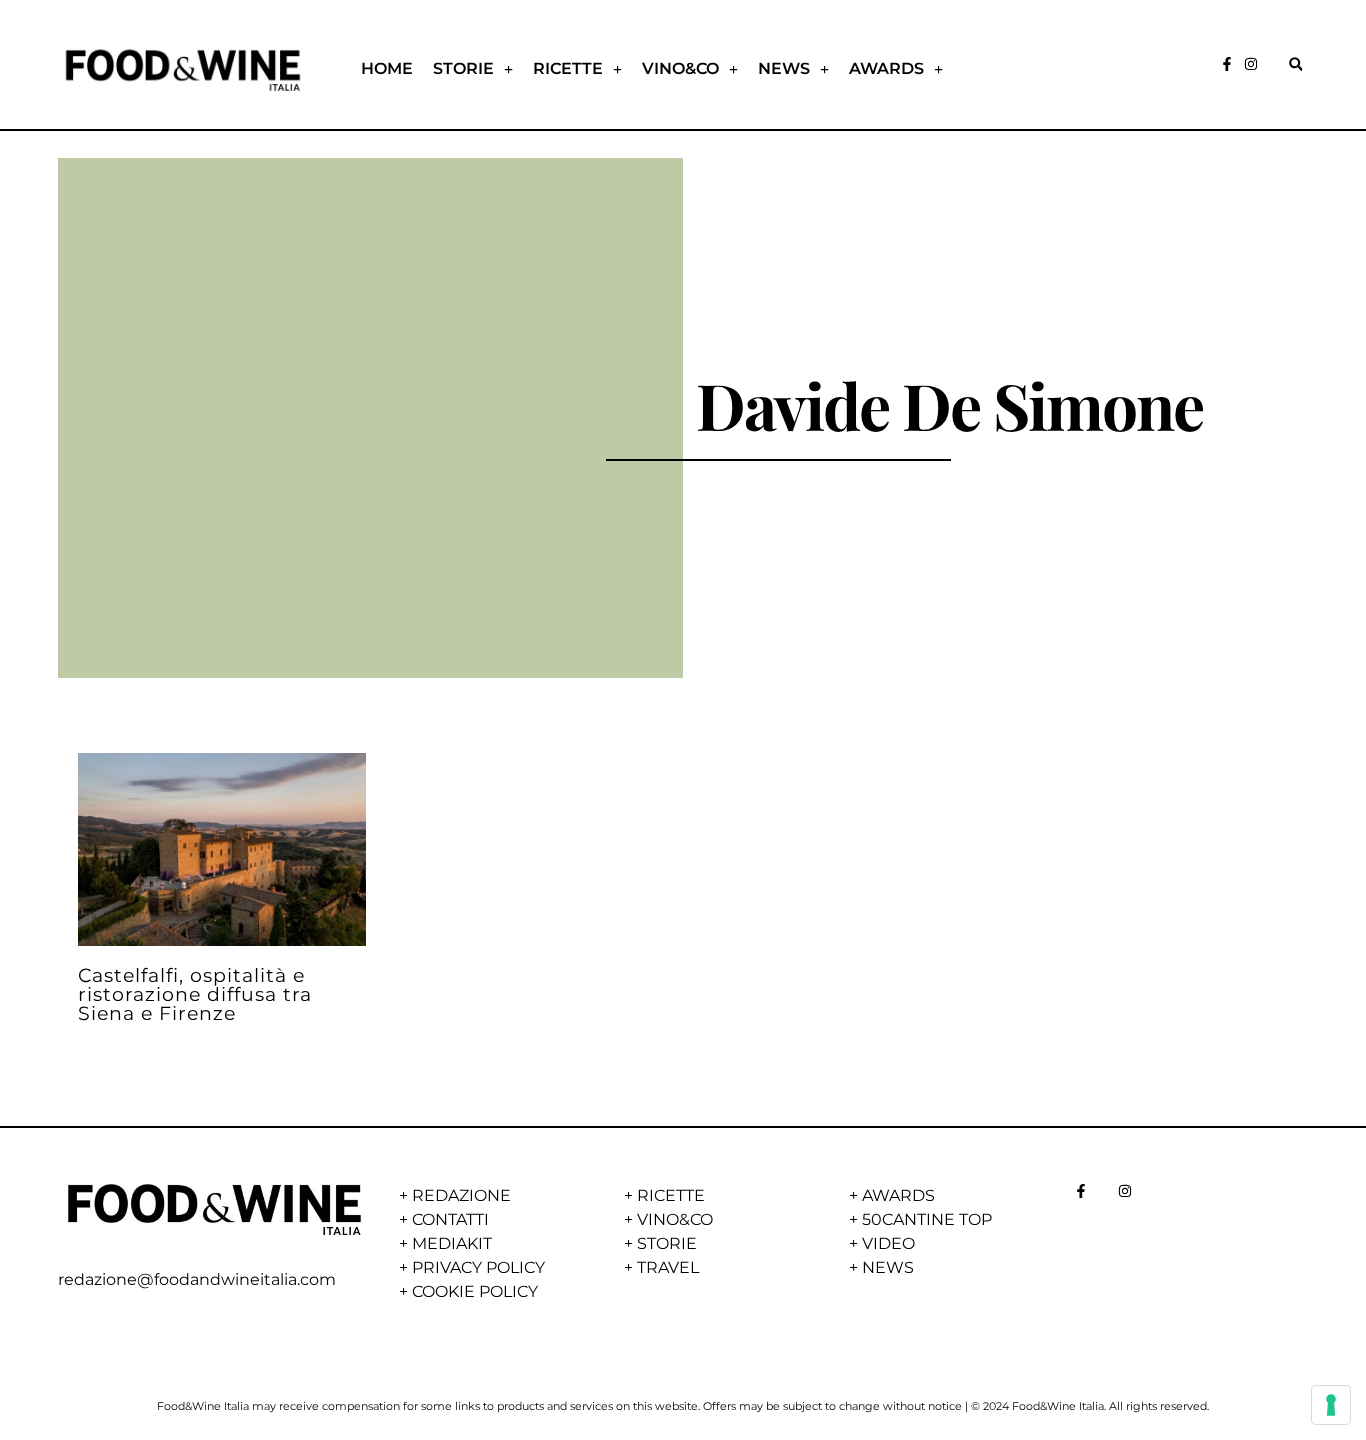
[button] (1295, 64)
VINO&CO (680, 68)
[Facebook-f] (1227, 64)
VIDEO (888, 1243)
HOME (387, 68)
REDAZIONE (461, 1195)
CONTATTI (450, 1219)
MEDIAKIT (452, 1243)
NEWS (784, 68)
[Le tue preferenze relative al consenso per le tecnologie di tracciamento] (1331, 1405)
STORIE (463, 68)
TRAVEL (668, 1267)
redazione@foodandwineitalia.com (197, 1279)
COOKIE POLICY (475, 1291)
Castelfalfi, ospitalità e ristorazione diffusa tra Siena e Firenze (195, 994)
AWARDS (886, 68)
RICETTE (568, 68)
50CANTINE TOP (927, 1219)
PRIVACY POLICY (478, 1267)
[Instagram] (1251, 64)
